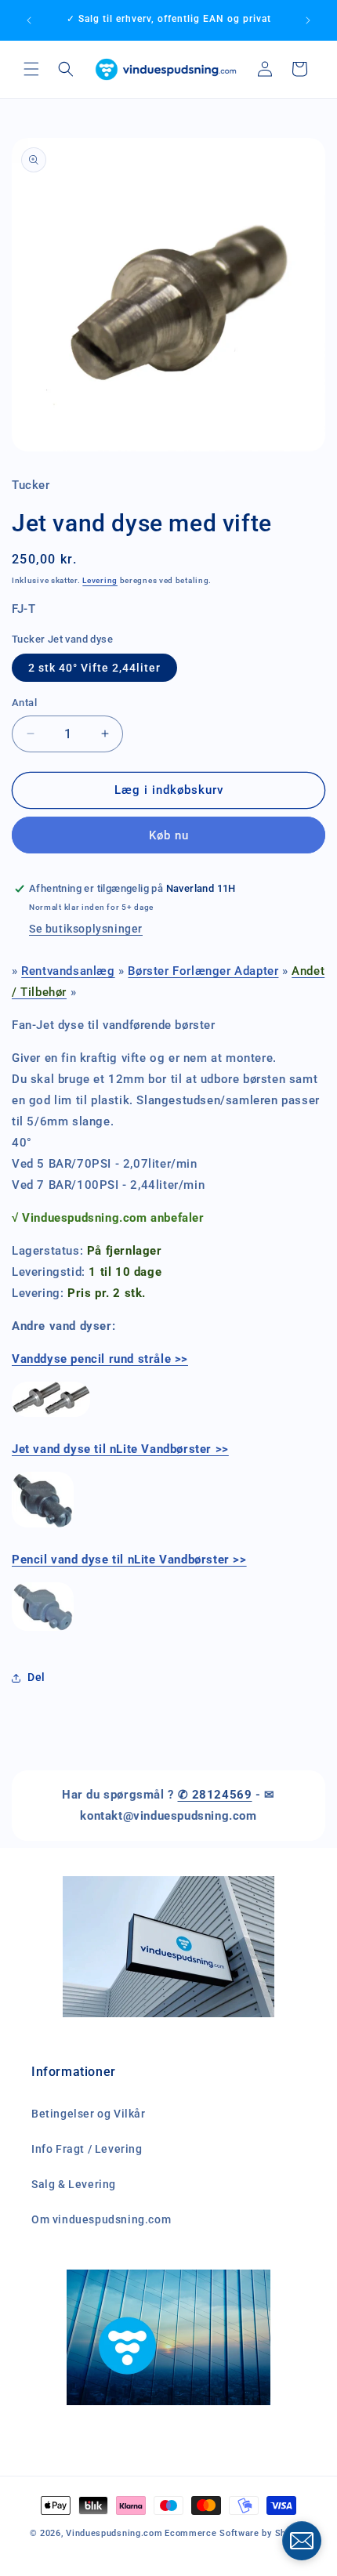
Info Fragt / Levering (87, 2149)
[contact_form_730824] (302, 2541)
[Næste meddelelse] (308, 20)
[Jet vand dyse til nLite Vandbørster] (43, 1527)
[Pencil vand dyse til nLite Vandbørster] (43, 1630)
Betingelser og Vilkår (89, 2114)
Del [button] (36, 1677)
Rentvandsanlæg (68, 971)
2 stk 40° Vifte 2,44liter (94, 668)
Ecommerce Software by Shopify (236, 2533)
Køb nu (169, 835)
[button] (31, 69)
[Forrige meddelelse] (29, 20)
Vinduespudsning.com (114, 2533)
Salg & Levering (74, 2184)
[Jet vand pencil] (51, 1416)
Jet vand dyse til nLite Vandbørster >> (120, 1449)
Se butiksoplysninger (86, 929)
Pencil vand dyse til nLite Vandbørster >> (129, 1560)
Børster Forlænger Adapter (203, 971)
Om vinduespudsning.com (101, 2219)
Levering (100, 580)
